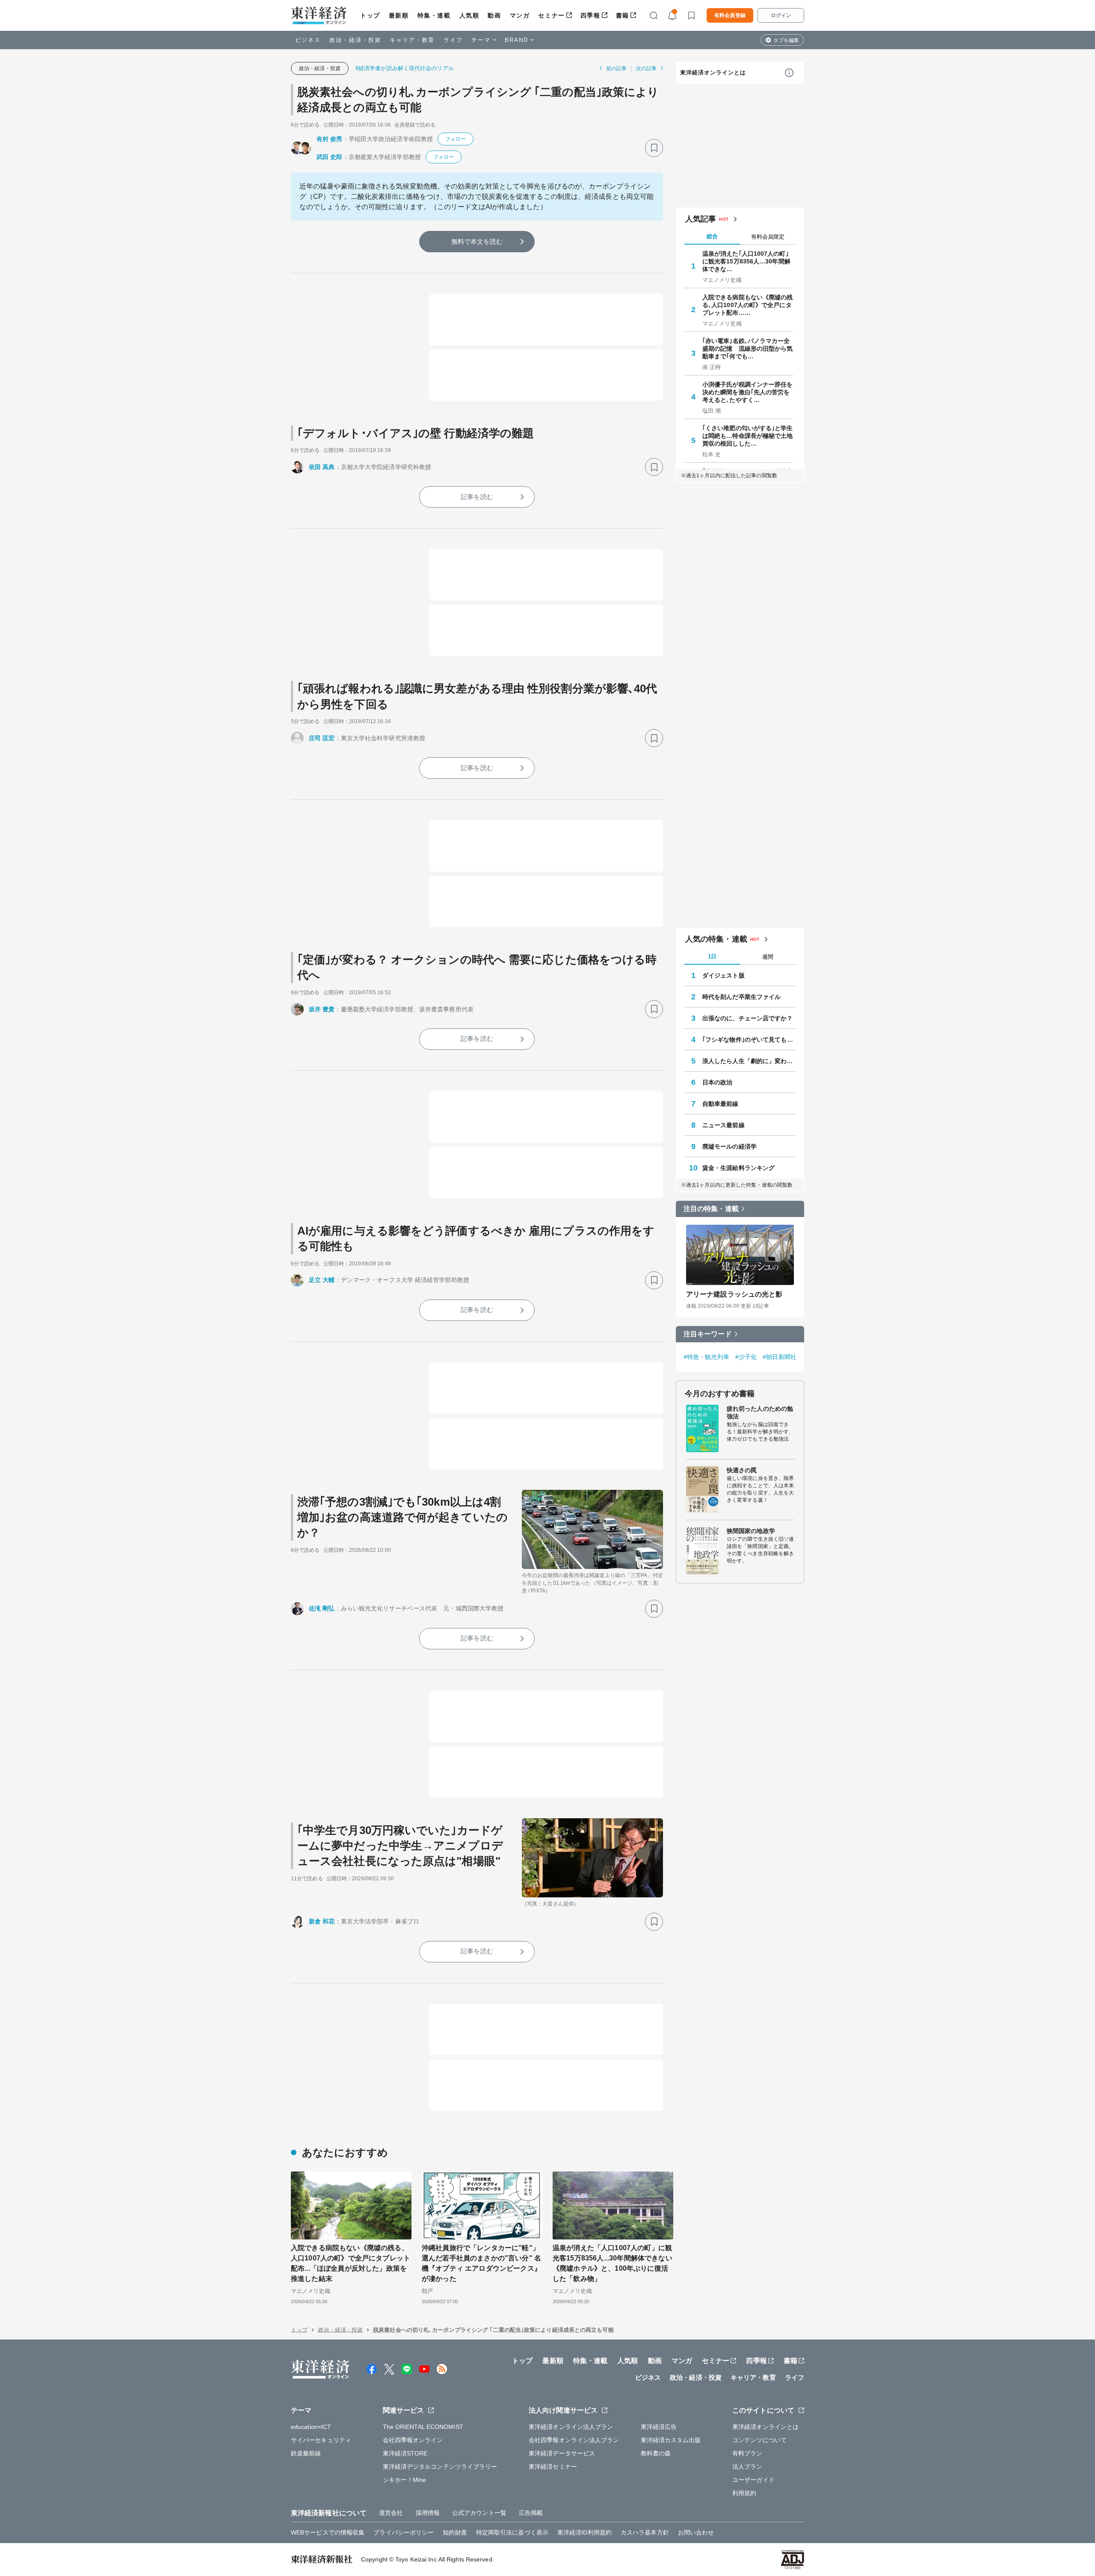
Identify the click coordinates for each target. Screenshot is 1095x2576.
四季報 (590, 15)
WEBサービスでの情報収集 (328, 2532)
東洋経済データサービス (562, 2453)
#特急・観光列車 (706, 1357)
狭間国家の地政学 (751, 1531)
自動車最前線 (721, 1104)
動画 (494, 15)
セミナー (551, 15)
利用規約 (744, 2493)
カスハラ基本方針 (645, 2532)
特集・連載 (434, 15)
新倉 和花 (322, 1921)
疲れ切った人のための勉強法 (760, 1412)
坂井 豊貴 (322, 1009)
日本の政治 (718, 1082)
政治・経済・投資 (355, 40)
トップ (370, 15)
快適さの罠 (742, 1470)
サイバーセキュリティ (321, 2440)
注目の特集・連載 (711, 1209)
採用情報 (428, 2513)
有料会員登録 (730, 15)
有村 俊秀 (330, 139)
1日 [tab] (712, 956)
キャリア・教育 (412, 40)
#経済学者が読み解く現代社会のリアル (405, 68)
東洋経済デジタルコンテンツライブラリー (440, 2467)
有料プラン (747, 2453)
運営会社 (391, 2513)
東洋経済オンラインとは (713, 72)
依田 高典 (322, 467)
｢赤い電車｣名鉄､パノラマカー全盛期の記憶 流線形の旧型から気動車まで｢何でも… (748, 349)
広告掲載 (531, 2513)
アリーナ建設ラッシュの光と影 (734, 1294)
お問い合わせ (696, 2532)
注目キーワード (708, 1334)
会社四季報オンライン (413, 2440)
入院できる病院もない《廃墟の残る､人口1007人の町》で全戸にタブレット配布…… (748, 305)
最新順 (399, 15)
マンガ (520, 15)
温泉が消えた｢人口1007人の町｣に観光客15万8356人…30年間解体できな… (746, 261)
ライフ (453, 40)
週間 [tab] (768, 957)
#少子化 (746, 1357)
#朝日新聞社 (780, 1357)
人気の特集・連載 (716, 939)
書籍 (623, 15)
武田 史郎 (330, 157)
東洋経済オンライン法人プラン (571, 2427)
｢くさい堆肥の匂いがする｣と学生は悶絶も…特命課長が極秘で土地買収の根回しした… (748, 436)
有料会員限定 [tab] (768, 237)
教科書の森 (656, 2453)
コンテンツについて (759, 2440)
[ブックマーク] (654, 148)
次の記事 (646, 68)
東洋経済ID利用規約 (584, 2532)
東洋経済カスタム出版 (671, 2440)
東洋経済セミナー (553, 2467)
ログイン (781, 15)
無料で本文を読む (477, 241)
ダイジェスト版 (724, 975)
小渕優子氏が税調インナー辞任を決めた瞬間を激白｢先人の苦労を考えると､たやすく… (748, 392)
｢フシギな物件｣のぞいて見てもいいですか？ (749, 1040)
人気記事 (701, 219)
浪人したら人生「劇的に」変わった (749, 1061)
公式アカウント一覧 (479, 2513)
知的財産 (455, 2532)
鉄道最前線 (306, 2453)
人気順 (469, 15)
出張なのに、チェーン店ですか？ (748, 1018)
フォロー (456, 139)
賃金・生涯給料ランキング (738, 1168)
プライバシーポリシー (404, 2532)
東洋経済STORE (405, 2453)
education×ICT (311, 2427)
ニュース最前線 (724, 1125)
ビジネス (308, 40)
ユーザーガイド (753, 2480)
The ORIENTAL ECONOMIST (423, 2427)
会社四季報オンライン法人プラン (574, 2440)
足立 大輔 (322, 1280)
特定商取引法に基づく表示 (512, 2532)
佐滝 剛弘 (322, 1608)
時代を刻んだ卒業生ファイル (741, 997)
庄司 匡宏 (322, 738)
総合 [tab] (712, 236)
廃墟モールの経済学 (730, 1146)
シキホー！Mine (405, 2480)
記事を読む (477, 497)
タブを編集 (786, 40)
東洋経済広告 (659, 2427)
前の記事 (616, 68)
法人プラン (747, 2467)
